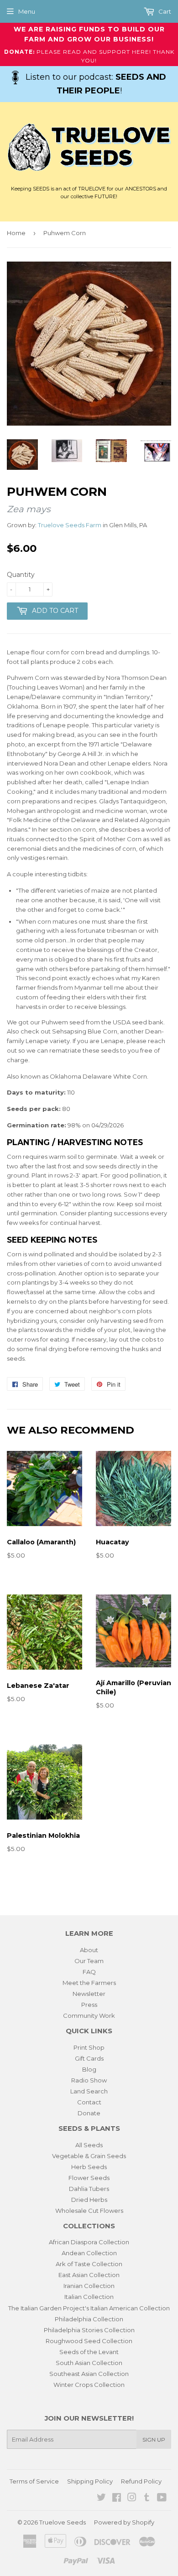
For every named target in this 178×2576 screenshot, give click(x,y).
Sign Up (154, 2440)
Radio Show (89, 2080)
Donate (89, 2113)
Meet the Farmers (89, 1983)
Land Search (89, 2091)
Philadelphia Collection (89, 2319)
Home (16, 233)
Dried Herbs (89, 2200)
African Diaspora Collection (89, 2242)
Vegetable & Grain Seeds (89, 2156)
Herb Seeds (89, 2167)
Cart (164, 11)
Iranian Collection (89, 2286)
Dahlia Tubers (89, 2189)
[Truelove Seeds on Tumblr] (147, 2499)
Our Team (89, 1961)
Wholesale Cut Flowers (89, 2211)
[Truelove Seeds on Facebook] (117, 2499)
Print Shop (89, 2047)
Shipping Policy (90, 2481)
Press (89, 2005)
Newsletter (89, 1994)
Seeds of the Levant (89, 2352)
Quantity (21, 575)
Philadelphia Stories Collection (89, 2330)
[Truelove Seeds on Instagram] (132, 2499)
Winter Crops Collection (89, 2385)
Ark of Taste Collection (89, 2264)
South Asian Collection (89, 2363)
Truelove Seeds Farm (70, 525)
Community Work (89, 2016)
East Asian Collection (89, 2275)
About (89, 1950)
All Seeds (89, 2145)
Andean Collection (89, 2253)
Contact (89, 2102)
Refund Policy (141, 2481)
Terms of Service (34, 2481)
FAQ (89, 1972)
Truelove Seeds (63, 2522)
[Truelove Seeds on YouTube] (162, 2499)
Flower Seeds (89, 2178)
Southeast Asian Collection (89, 2374)
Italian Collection (89, 2297)
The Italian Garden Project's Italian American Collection (89, 2308)
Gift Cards (89, 2058)
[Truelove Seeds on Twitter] (101, 2499)
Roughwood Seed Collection (89, 2341)
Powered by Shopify (124, 2522)
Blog (89, 2069)
